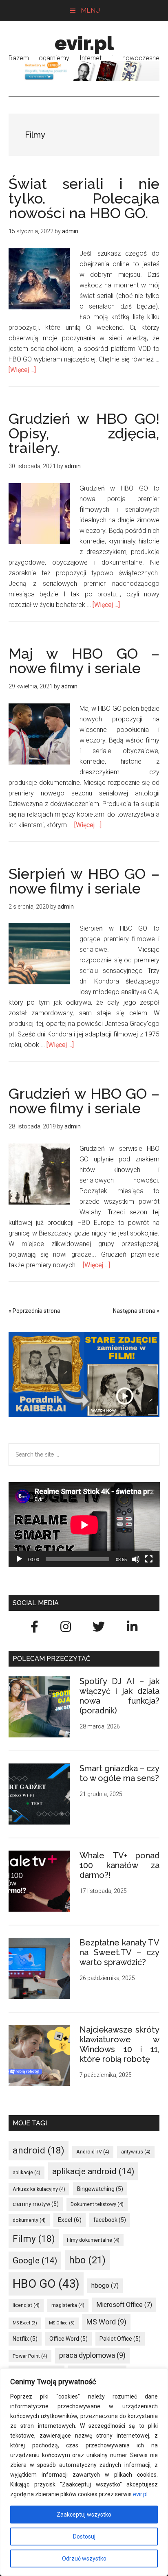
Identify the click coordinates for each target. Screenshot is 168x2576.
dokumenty (29, 2220)
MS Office (62, 2323)
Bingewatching (100, 2189)
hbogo (105, 2286)
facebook (110, 2220)
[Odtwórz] (19, 1559)
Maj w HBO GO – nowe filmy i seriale (84, 661)
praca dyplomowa (92, 2355)
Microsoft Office (124, 2305)
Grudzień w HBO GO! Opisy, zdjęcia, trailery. (84, 433)
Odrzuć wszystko (84, 2558)
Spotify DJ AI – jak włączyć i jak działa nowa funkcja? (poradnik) (120, 1696)
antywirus (136, 2152)
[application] (84, 1525)
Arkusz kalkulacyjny (39, 2189)
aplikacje (27, 2172)
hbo (87, 2260)
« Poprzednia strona (34, 1311)
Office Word (69, 2339)
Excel (70, 2220)
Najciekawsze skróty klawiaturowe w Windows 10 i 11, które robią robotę (120, 2044)
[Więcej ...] (22, 370)
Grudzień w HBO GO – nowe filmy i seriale (84, 1101)
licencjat (26, 2305)
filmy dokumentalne (93, 2240)
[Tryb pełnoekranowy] (149, 1559)
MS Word (106, 2322)
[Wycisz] (136, 1559)
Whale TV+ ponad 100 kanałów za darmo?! (120, 1865)
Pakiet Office (120, 2339)
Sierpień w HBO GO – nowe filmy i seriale (84, 881)
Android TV (93, 2152)
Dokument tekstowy (97, 2204)
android (39, 2150)
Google (35, 2260)
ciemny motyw (36, 2204)
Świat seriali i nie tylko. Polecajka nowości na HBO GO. (84, 198)
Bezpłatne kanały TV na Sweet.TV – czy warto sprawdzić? (120, 1952)
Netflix (25, 2339)
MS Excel (25, 2323)
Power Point (30, 2356)
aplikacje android (93, 2171)
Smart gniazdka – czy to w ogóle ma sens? (120, 1773)
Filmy (34, 2239)
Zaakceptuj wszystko (84, 2515)
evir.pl (140, 2494)
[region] (84, 2472)
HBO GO (46, 2284)
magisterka (68, 2305)
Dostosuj (84, 2537)
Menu (90, 10)
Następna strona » (136, 1311)
